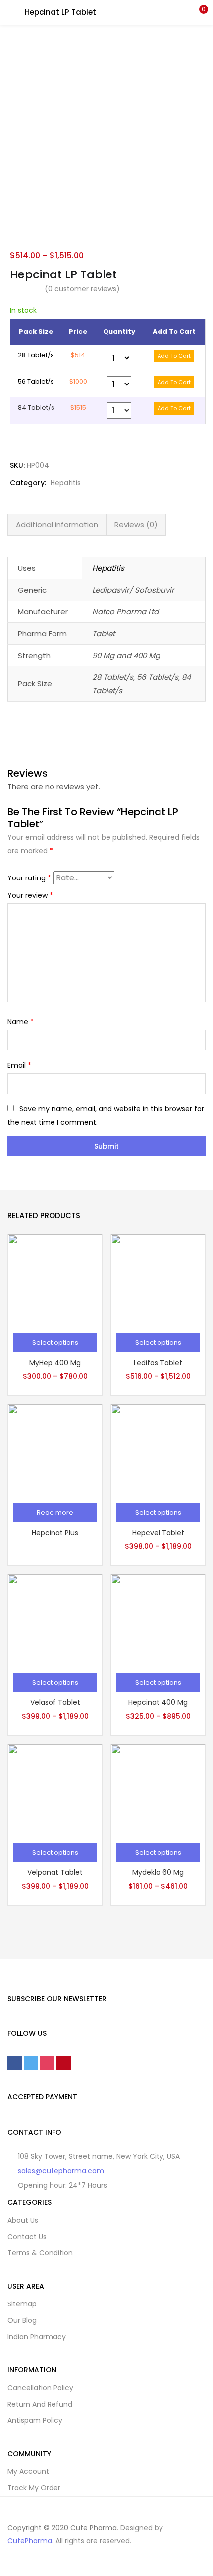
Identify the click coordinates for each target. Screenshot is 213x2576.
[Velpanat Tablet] (55, 1790)
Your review (30, 895)
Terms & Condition (40, 2253)
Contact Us (27, 2237)
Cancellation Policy (40, 2388)
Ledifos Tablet (158, 1363)
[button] (198, 12)
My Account (28, 2471)
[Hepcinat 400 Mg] (158, 1620)
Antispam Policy (35, 2420)
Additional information (57, 524)
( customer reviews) (82, 289)
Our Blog (22, 2320)
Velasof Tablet (55, 1702)
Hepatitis (66, 483)
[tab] (57, 525)
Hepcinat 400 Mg (158, 1702)
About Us (23, 2220)
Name (21, 1022)
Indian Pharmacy (37, 2337)
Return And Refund (40, 2404)
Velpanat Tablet (55, 1872)
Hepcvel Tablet (158, 1533)
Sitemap (22, 2304)
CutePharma (30, 2541)
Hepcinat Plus (55, 1533)
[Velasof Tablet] (55, 1620)
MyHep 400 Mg (55, 1363)
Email (19, 1065)
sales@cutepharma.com (61, 2171)
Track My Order (34, 2488)
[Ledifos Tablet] (158, 1280)
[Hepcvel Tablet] (158, 1450)
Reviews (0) (136, 524)
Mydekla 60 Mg (158, 1872)
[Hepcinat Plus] (55, 1450)
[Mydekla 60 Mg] (158, 1790)
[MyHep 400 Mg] (55, 1280)
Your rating (29, 878)
